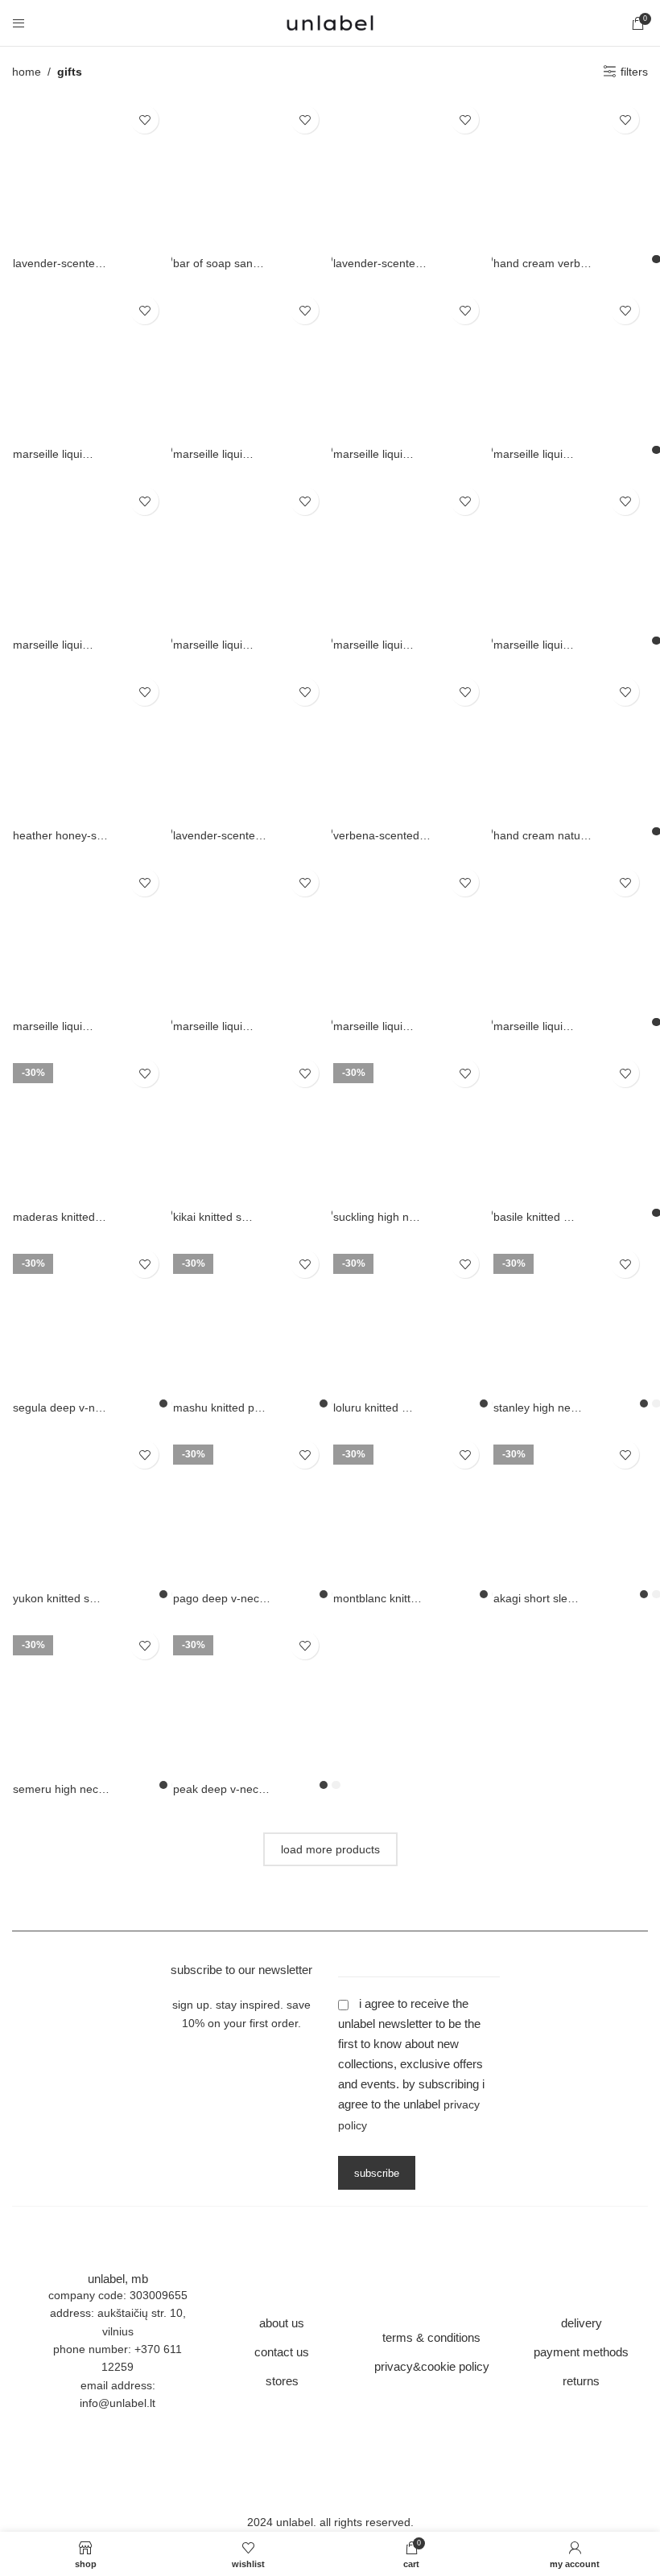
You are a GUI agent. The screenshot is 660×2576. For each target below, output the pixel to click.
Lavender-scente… (60, 263)
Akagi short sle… (536, 1598)
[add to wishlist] (144, 120)
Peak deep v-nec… (221, 1789)
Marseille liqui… (53, 454)
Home (27, 72)
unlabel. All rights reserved (343, 2522)
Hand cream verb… (542, 263)
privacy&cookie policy (432, 2366)
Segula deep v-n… (60, 1408)
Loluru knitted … (373, 1408)
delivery (582, 2323)
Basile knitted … (534, 1217)
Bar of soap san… (219, 263)
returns (581, 2381)
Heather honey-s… (60, 835)
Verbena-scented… (382, 835)
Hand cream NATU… (542, 835)
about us (282, 2323)
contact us (282, 2352)
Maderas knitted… (60, 1217)
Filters (634, 72)
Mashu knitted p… (219, 1408)
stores (282, 2381)
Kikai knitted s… (213, 1217)
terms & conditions (431, 2337)
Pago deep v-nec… (222, 1598)
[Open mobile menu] (19, 23)
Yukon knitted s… (57, 1598)
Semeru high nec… (61, 1789)
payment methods (581, 2352)
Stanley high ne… (538, 1408)
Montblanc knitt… (377, 1598)
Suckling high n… (377, 1217)
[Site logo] (330, 22)
